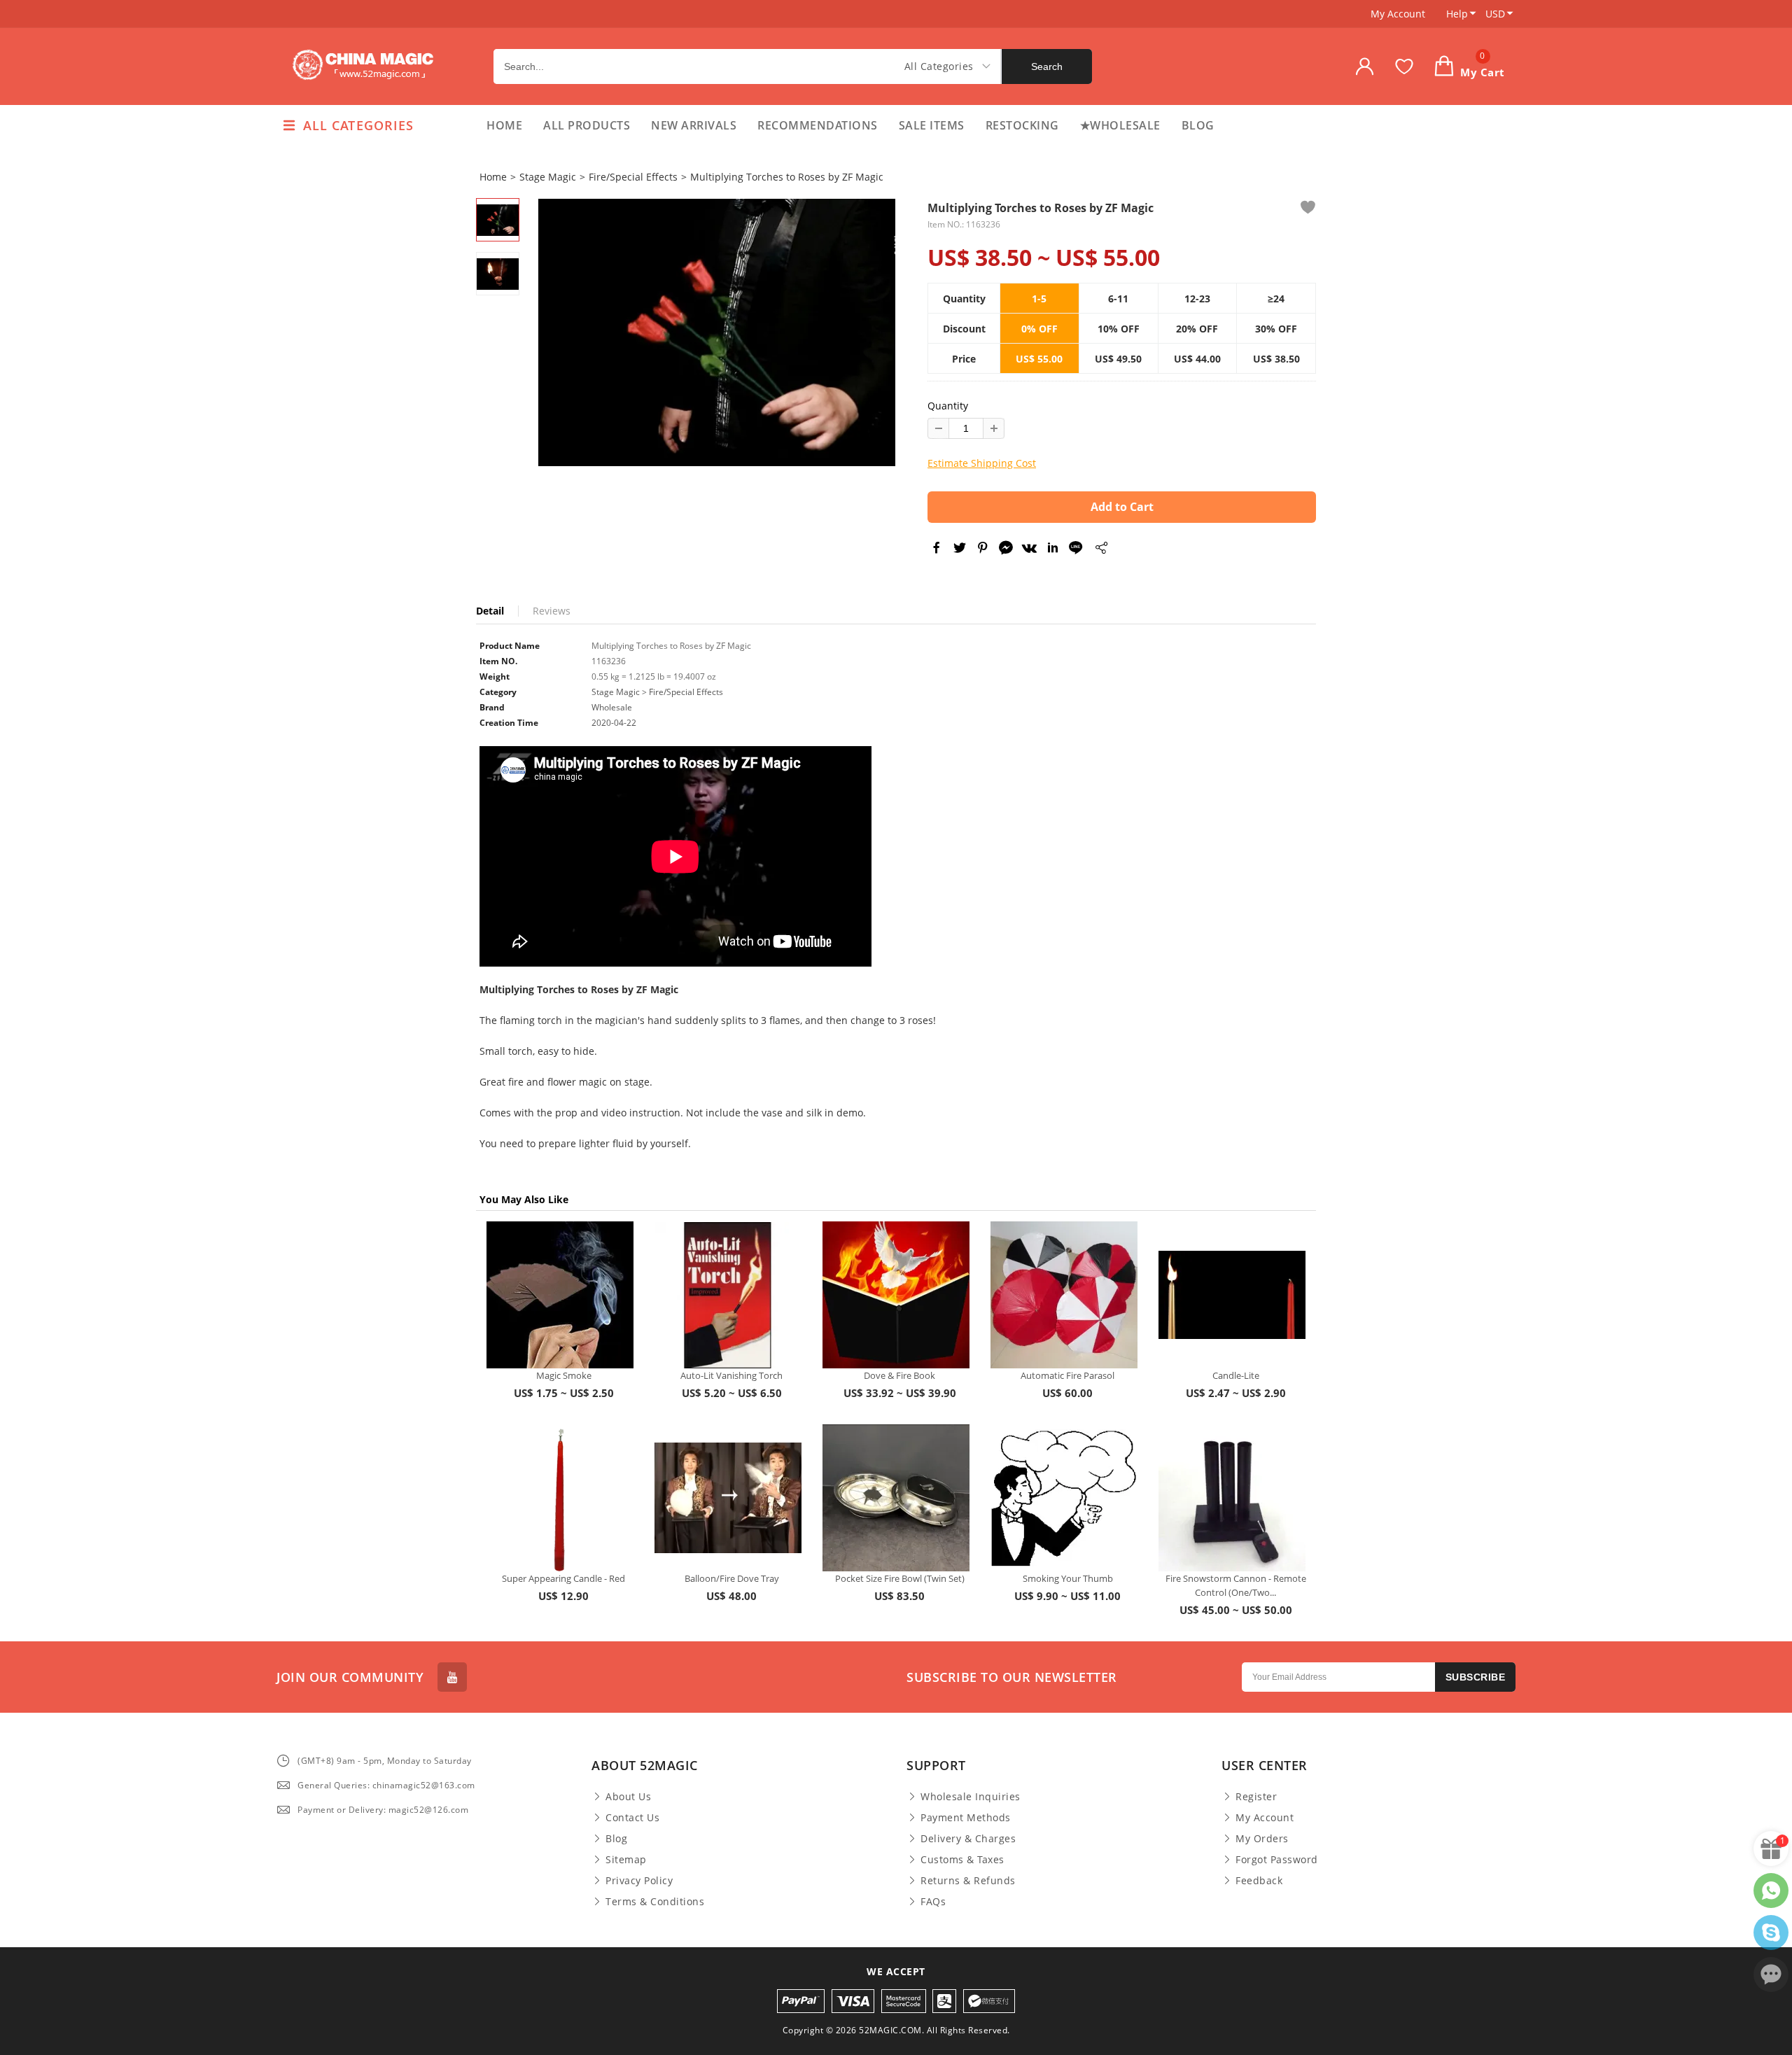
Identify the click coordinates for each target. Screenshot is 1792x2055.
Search (1047, 66)
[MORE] (1101, 550)
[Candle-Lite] (1232, 1295)
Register (1256, 1797)
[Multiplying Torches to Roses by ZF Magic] (717, 332)
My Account (1398, 14)
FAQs (933, 1902)
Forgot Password (1277, 1860)
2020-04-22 (614, 723)
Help (1457, 14)
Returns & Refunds (968, 1881)
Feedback (1259, 1881)
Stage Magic (548, 177)
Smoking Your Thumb (1068, 1578)
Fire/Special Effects (633, 177)
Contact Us (632, 1818)
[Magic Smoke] (560, 1295)
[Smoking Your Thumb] (1064, 1498)
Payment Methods (966, 1818)
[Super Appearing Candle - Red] (560, 1498)
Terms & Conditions (655, 1902)
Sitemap (626, 1860)
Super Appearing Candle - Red (563, 1578)
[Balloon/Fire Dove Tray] (728, 1498)
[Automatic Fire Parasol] (1064, 1295)
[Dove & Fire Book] (896, 1295)
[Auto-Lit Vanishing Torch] (728, 1295)
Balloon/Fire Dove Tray (732, 1578)
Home (504, 125)
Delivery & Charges (968, 1839)
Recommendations (818, 125)
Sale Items (932, 125)
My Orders (1262, 1839)
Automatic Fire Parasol (1067, 1375)
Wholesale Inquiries (971, 1797)
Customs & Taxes (962, 1860)
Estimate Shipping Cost (982, 463)
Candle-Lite (1236, 1375)
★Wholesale (1120, 125)
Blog (1198, 125)
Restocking (1022, 125)
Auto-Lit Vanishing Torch (731, 1375)
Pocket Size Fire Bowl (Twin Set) (900, 1578)
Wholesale (612, 707)
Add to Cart (1122, 507)
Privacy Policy (639, 1881)
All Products (587, 125)
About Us (628, 1797)
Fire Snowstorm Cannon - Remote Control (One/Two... (1236, 1585)
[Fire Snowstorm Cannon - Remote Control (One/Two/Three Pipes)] (1232, 1498)
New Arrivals (694, 125)
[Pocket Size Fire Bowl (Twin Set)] (896, 1498)
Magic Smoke (564, 1375)
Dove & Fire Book (899, 1375)
